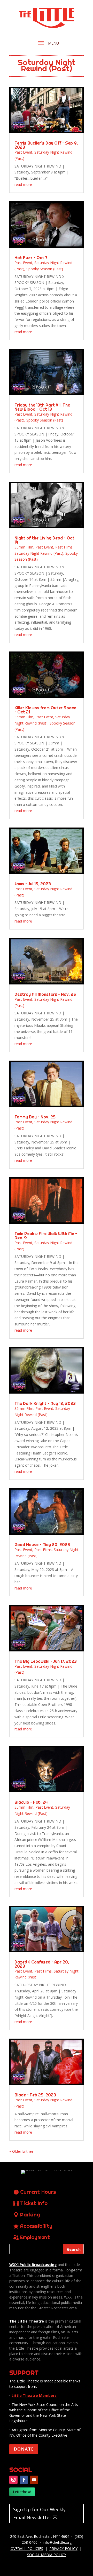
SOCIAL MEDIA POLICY (47, 2555)
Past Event (23, 152)
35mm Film (24, 547)
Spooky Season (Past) (45, 269)
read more (23, 184)
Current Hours (38, 2192)
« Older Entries (21, 2151)
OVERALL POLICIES (27, 2549)
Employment (35, 2237)
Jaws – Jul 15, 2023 (33, 884)
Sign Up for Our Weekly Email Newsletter (39, 2513)
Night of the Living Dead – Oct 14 (44, 540)
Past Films (64, 547)
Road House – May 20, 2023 (42, 1545)
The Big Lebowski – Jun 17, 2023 (46, 1661)
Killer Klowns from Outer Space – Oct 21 (45, 710)
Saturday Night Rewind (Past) (39, 553)
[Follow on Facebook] (24, 2480)
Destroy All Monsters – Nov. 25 (45, 994)
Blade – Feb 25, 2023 (35, 2095)
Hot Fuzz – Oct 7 (31, 258)
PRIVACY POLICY (63, 2549)
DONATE (24, 2449)
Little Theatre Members (34, 2395)
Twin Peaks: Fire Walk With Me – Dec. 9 (46, 1236)
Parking (30, 2215)
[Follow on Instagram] (13, 2480)
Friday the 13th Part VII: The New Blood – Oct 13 (42, 407)
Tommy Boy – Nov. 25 (35, 1117)
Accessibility (36, 2226)
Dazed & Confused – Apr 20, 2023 (42, 1964)
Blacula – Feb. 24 (31, 1802)
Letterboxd (22, 2492)
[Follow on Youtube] (34, 2480)
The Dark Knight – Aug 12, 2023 (45, 1403)
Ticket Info (34, 2203)
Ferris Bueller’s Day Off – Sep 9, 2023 (46, 145)
